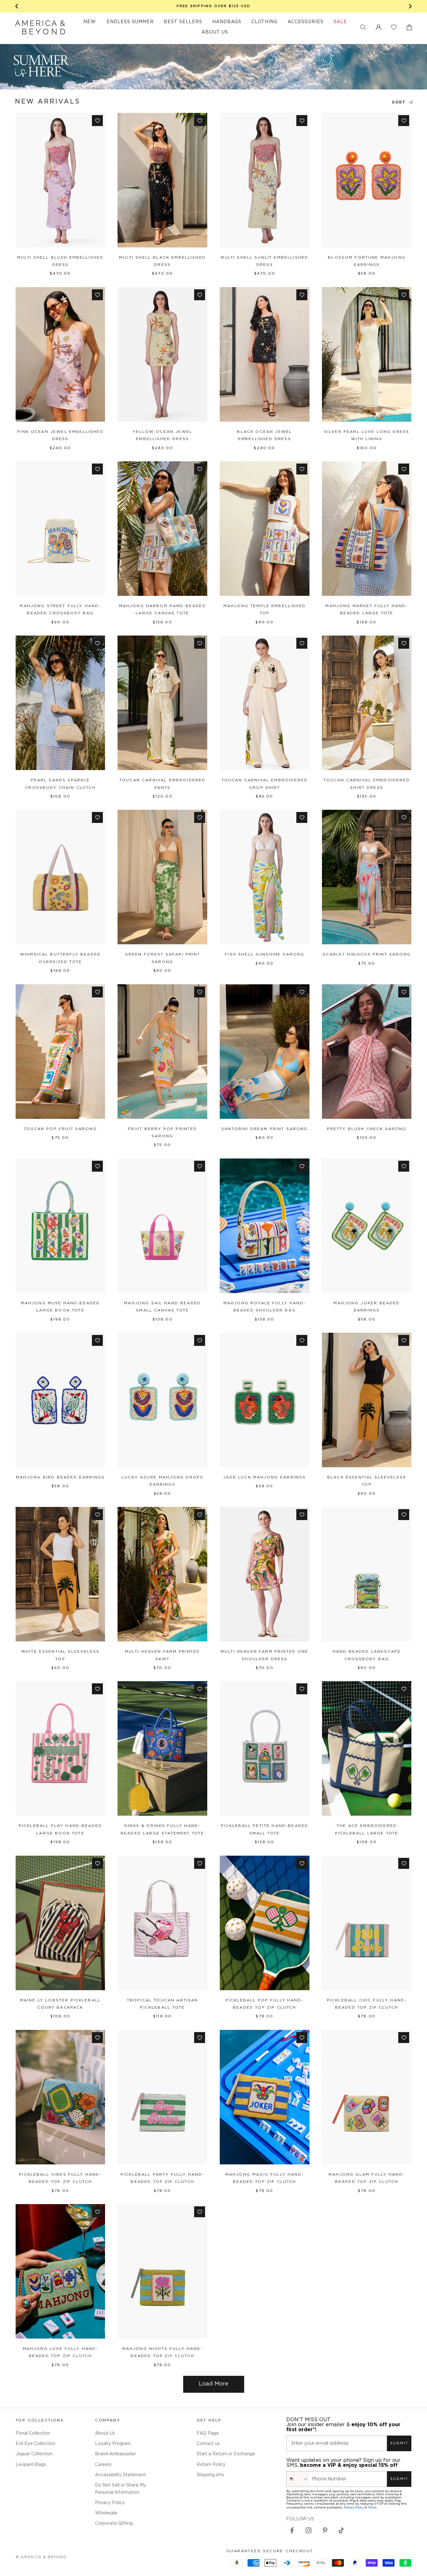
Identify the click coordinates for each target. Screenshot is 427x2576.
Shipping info (210, 2475)
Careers (103, 2465)
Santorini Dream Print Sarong (264, 1129)
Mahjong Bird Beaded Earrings (60, 1477)
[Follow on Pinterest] (325, 2530)
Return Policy (211, 2465)
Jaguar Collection (34, 2454)
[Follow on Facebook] (292, 2530)
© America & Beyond (41, 2557)
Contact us (208, 2444)
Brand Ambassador (116, 2454)
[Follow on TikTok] (341, 2530)
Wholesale (106, 2513)
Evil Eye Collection (35, 2444)
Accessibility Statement (121, 2475)
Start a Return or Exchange (226, 2454)
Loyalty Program (113, 2444)
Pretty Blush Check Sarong (367, 1129)
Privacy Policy (110, 2503)
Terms (372, 2507)
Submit (399, 2443)
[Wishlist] (394, 27)
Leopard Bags (31, 2465)
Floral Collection (33, 2433)
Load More (214, 2384)
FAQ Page (208, 2433)
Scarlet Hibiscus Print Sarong (367, 954)
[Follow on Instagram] (309, 2530)
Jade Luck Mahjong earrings (264, 1477)
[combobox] (298, 2479)
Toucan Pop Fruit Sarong (60, 1129)
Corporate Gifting (114, 2523)
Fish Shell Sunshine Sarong (264, 954)
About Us (105, 2433)
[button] (363, 27)
